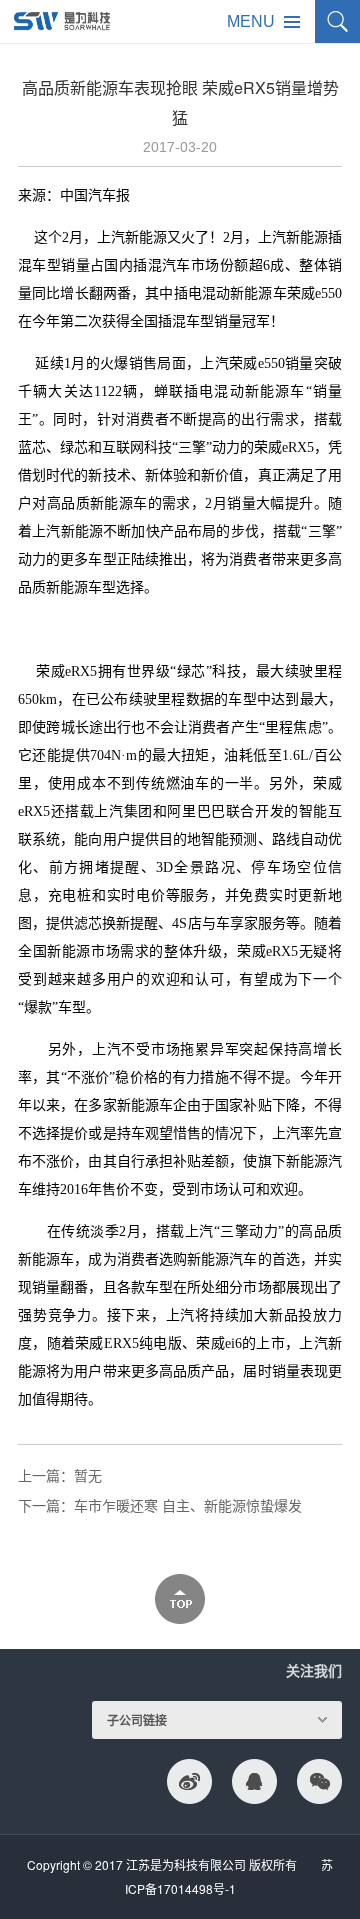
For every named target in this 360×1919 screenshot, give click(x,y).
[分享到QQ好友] (254, 1781)
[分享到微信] (319, 1781)
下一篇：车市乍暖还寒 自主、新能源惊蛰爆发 (160, 1505)
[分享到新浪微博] (189, 1781)
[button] (268, 21)
